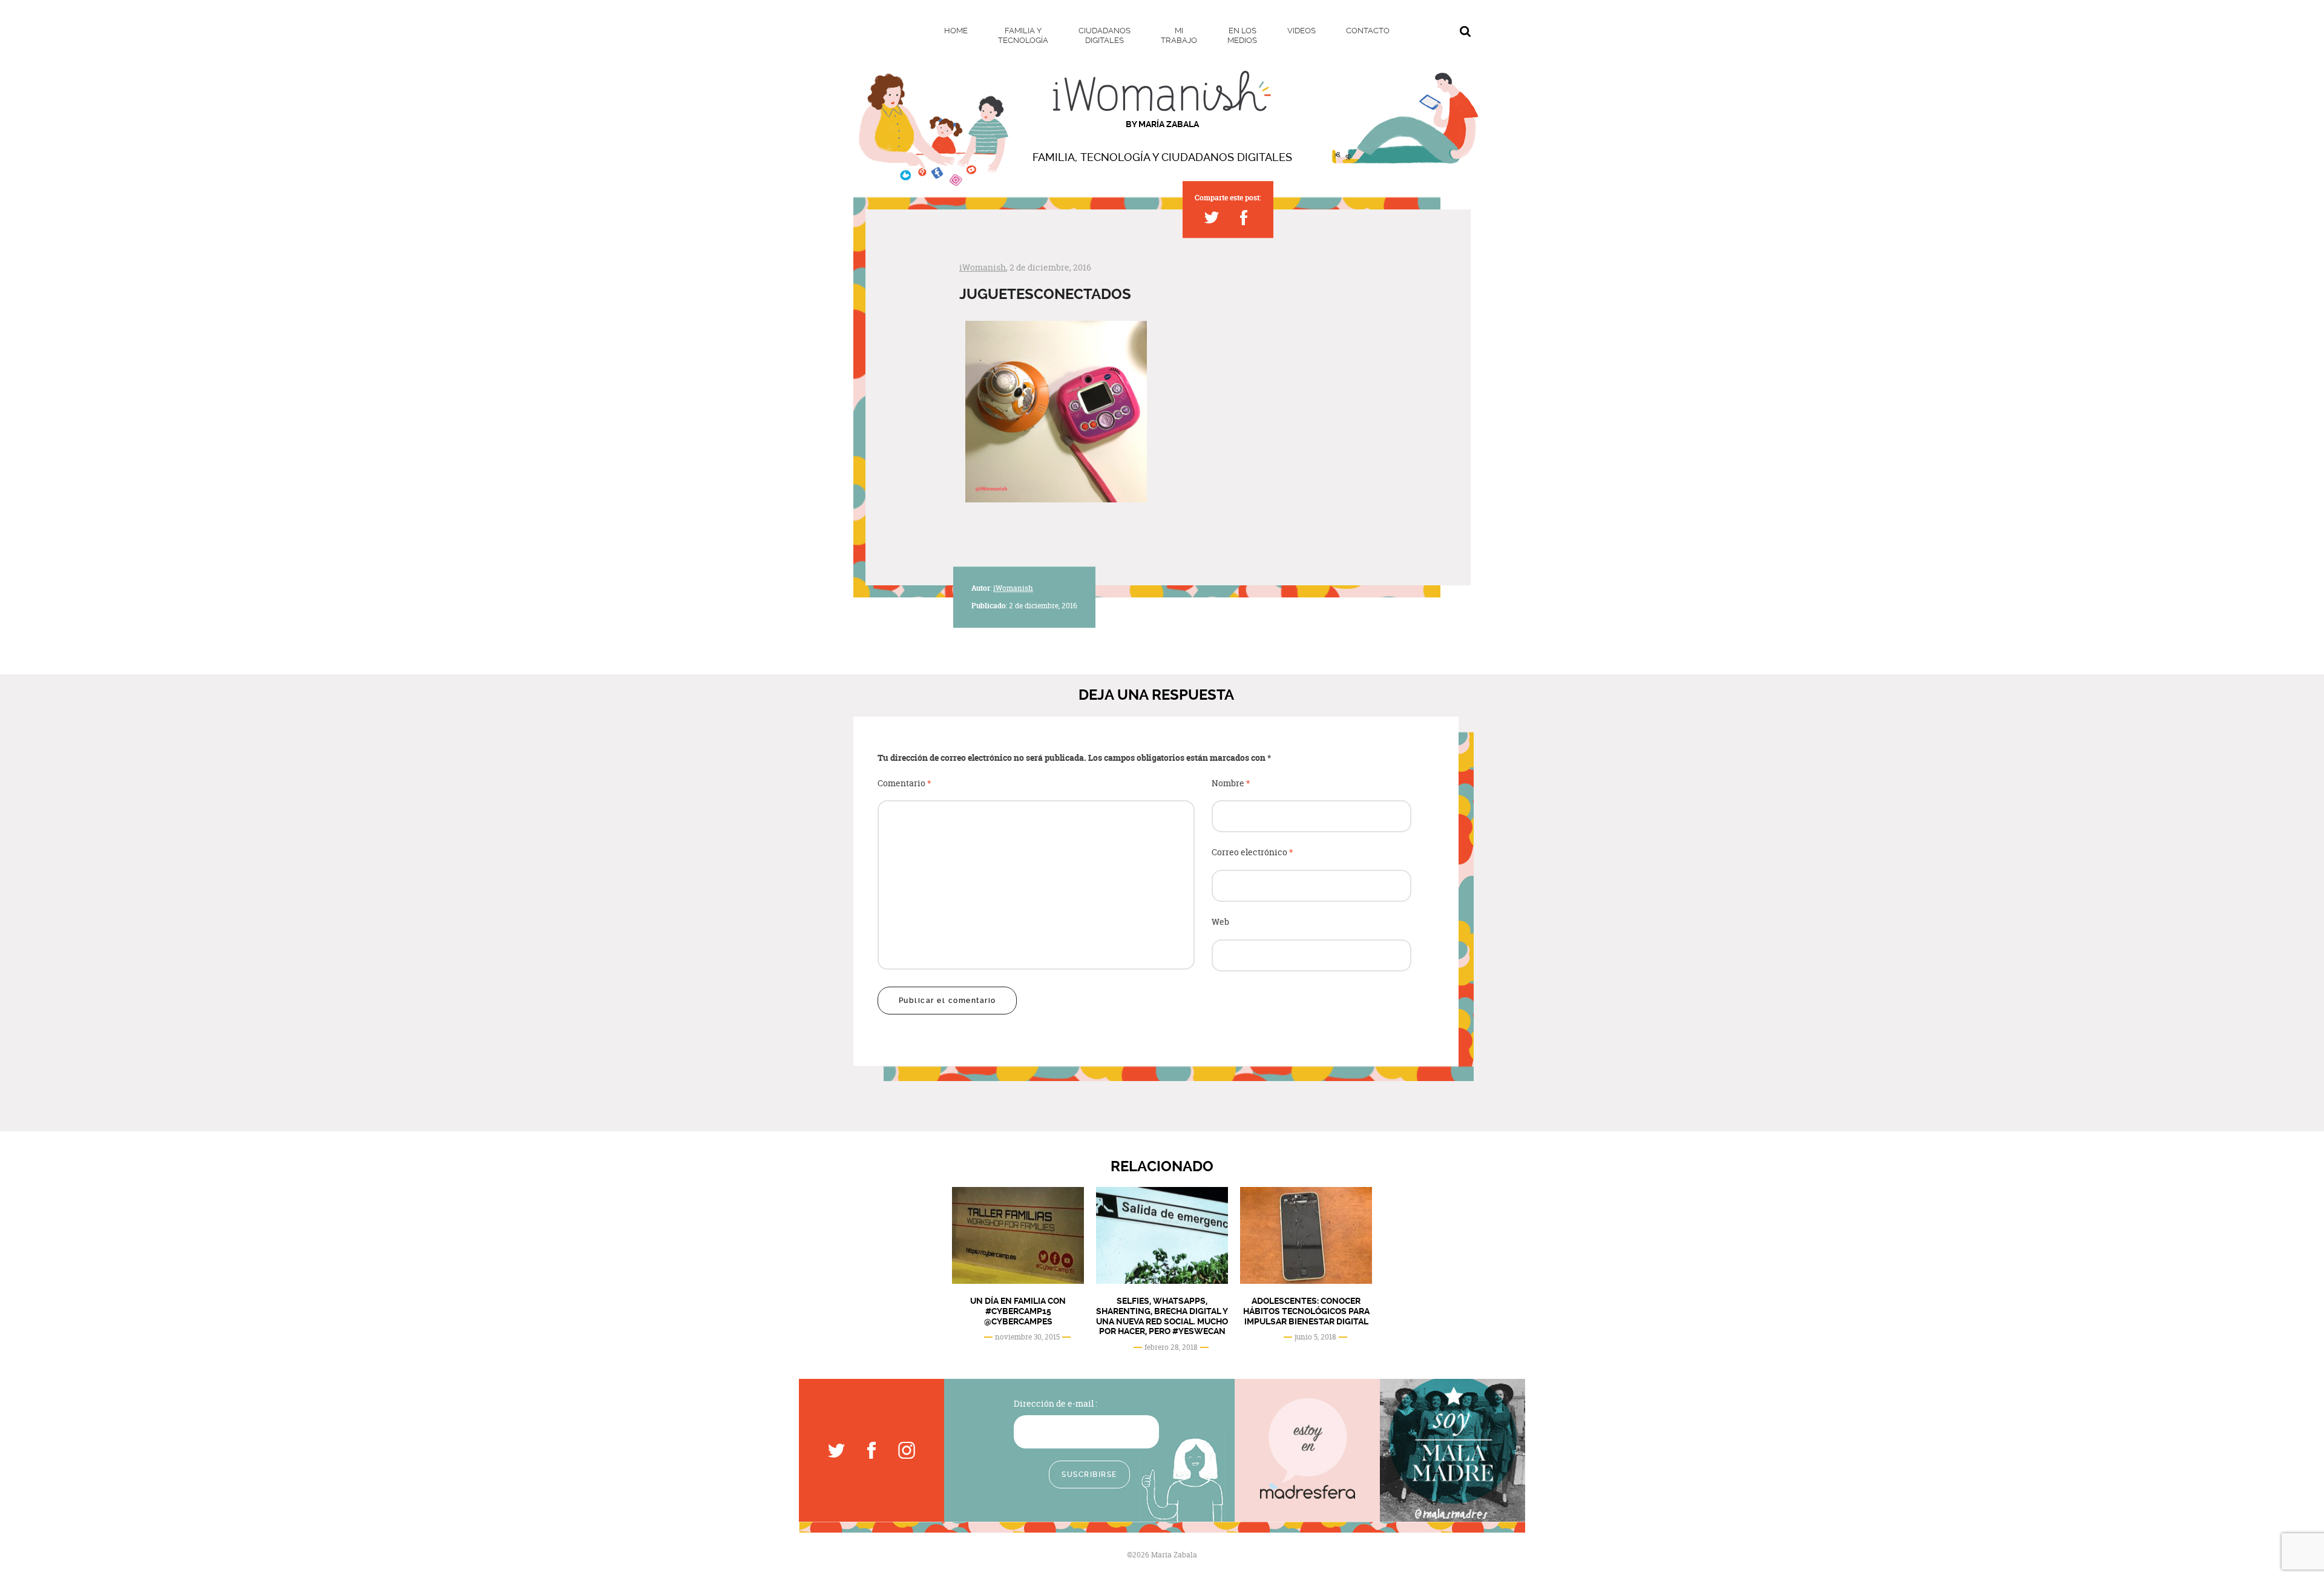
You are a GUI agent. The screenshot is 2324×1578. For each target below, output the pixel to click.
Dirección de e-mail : (1055, 1403)
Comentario (904, 784)
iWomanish (983, 267)
